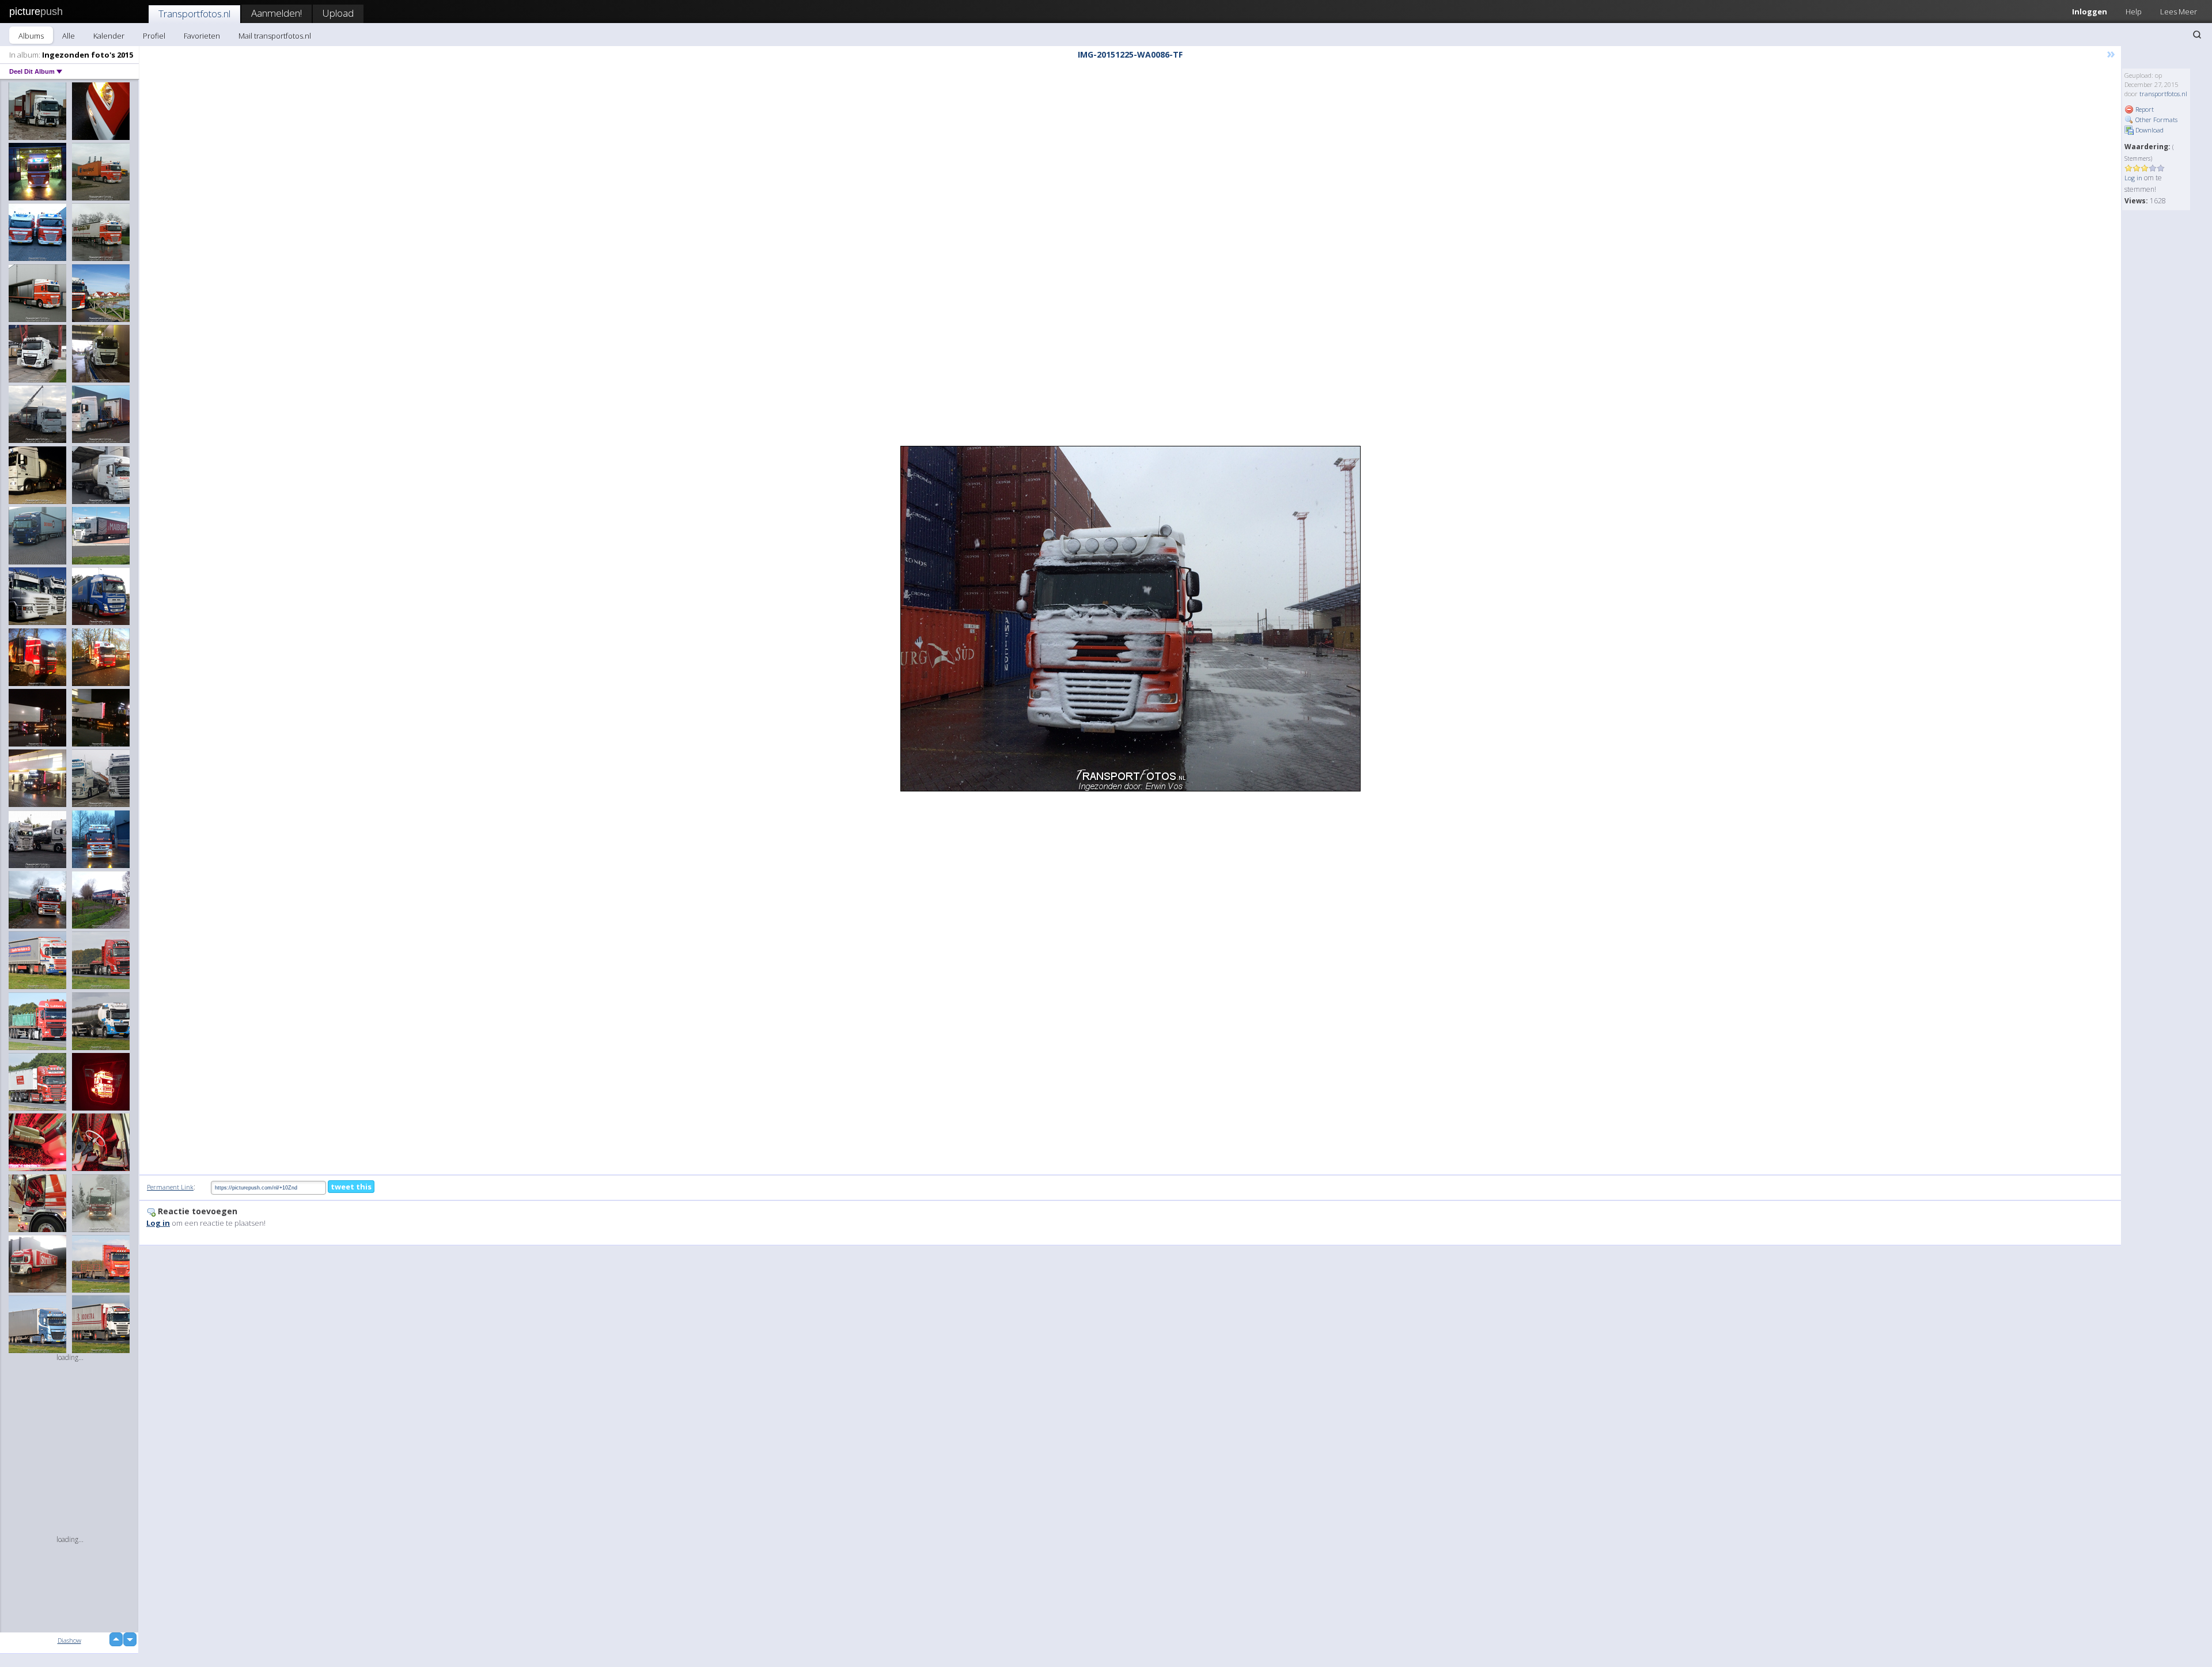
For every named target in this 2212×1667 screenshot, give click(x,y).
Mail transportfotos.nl (275, 36)
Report (2144, 109)
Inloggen (2090, 12)
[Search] (2197, 35)
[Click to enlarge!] (1130, 619)
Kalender (109, 36)
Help (2134, 12)
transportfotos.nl (2163, 94)
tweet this (351, 1187)
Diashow (69, 1640)
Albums (31, 36)
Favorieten (202, 36)
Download (2149, 130)
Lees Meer (2179, 12)
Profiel (154, 36)
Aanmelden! (276, 13)
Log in (2133, 178)
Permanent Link (170, 1187)
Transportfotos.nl (194, 14)
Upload (338, 13)
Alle (69, 36)
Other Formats (2156, 120)
